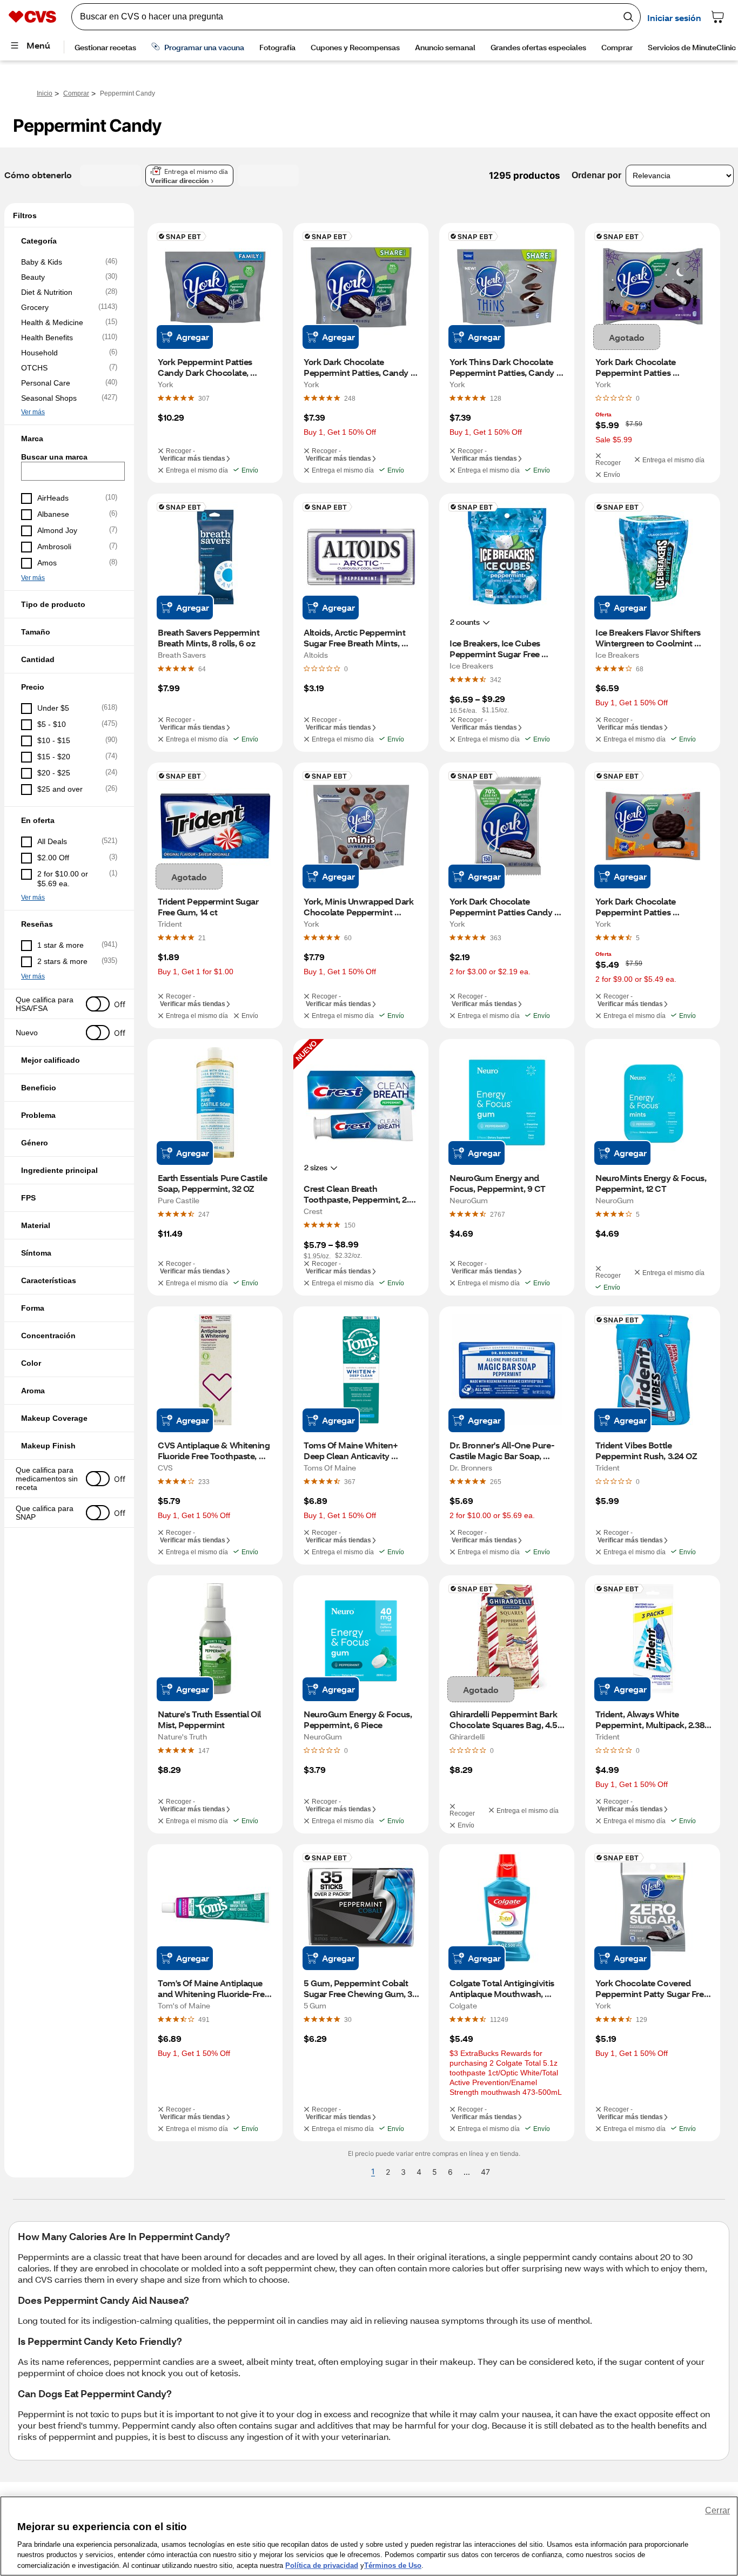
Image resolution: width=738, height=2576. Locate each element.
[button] (69, 241)
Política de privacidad (322, 2565)
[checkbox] (69, 262)
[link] (204, 398)
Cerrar (717, 2510)
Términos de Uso (393, 2565)
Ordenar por (596, 175)
